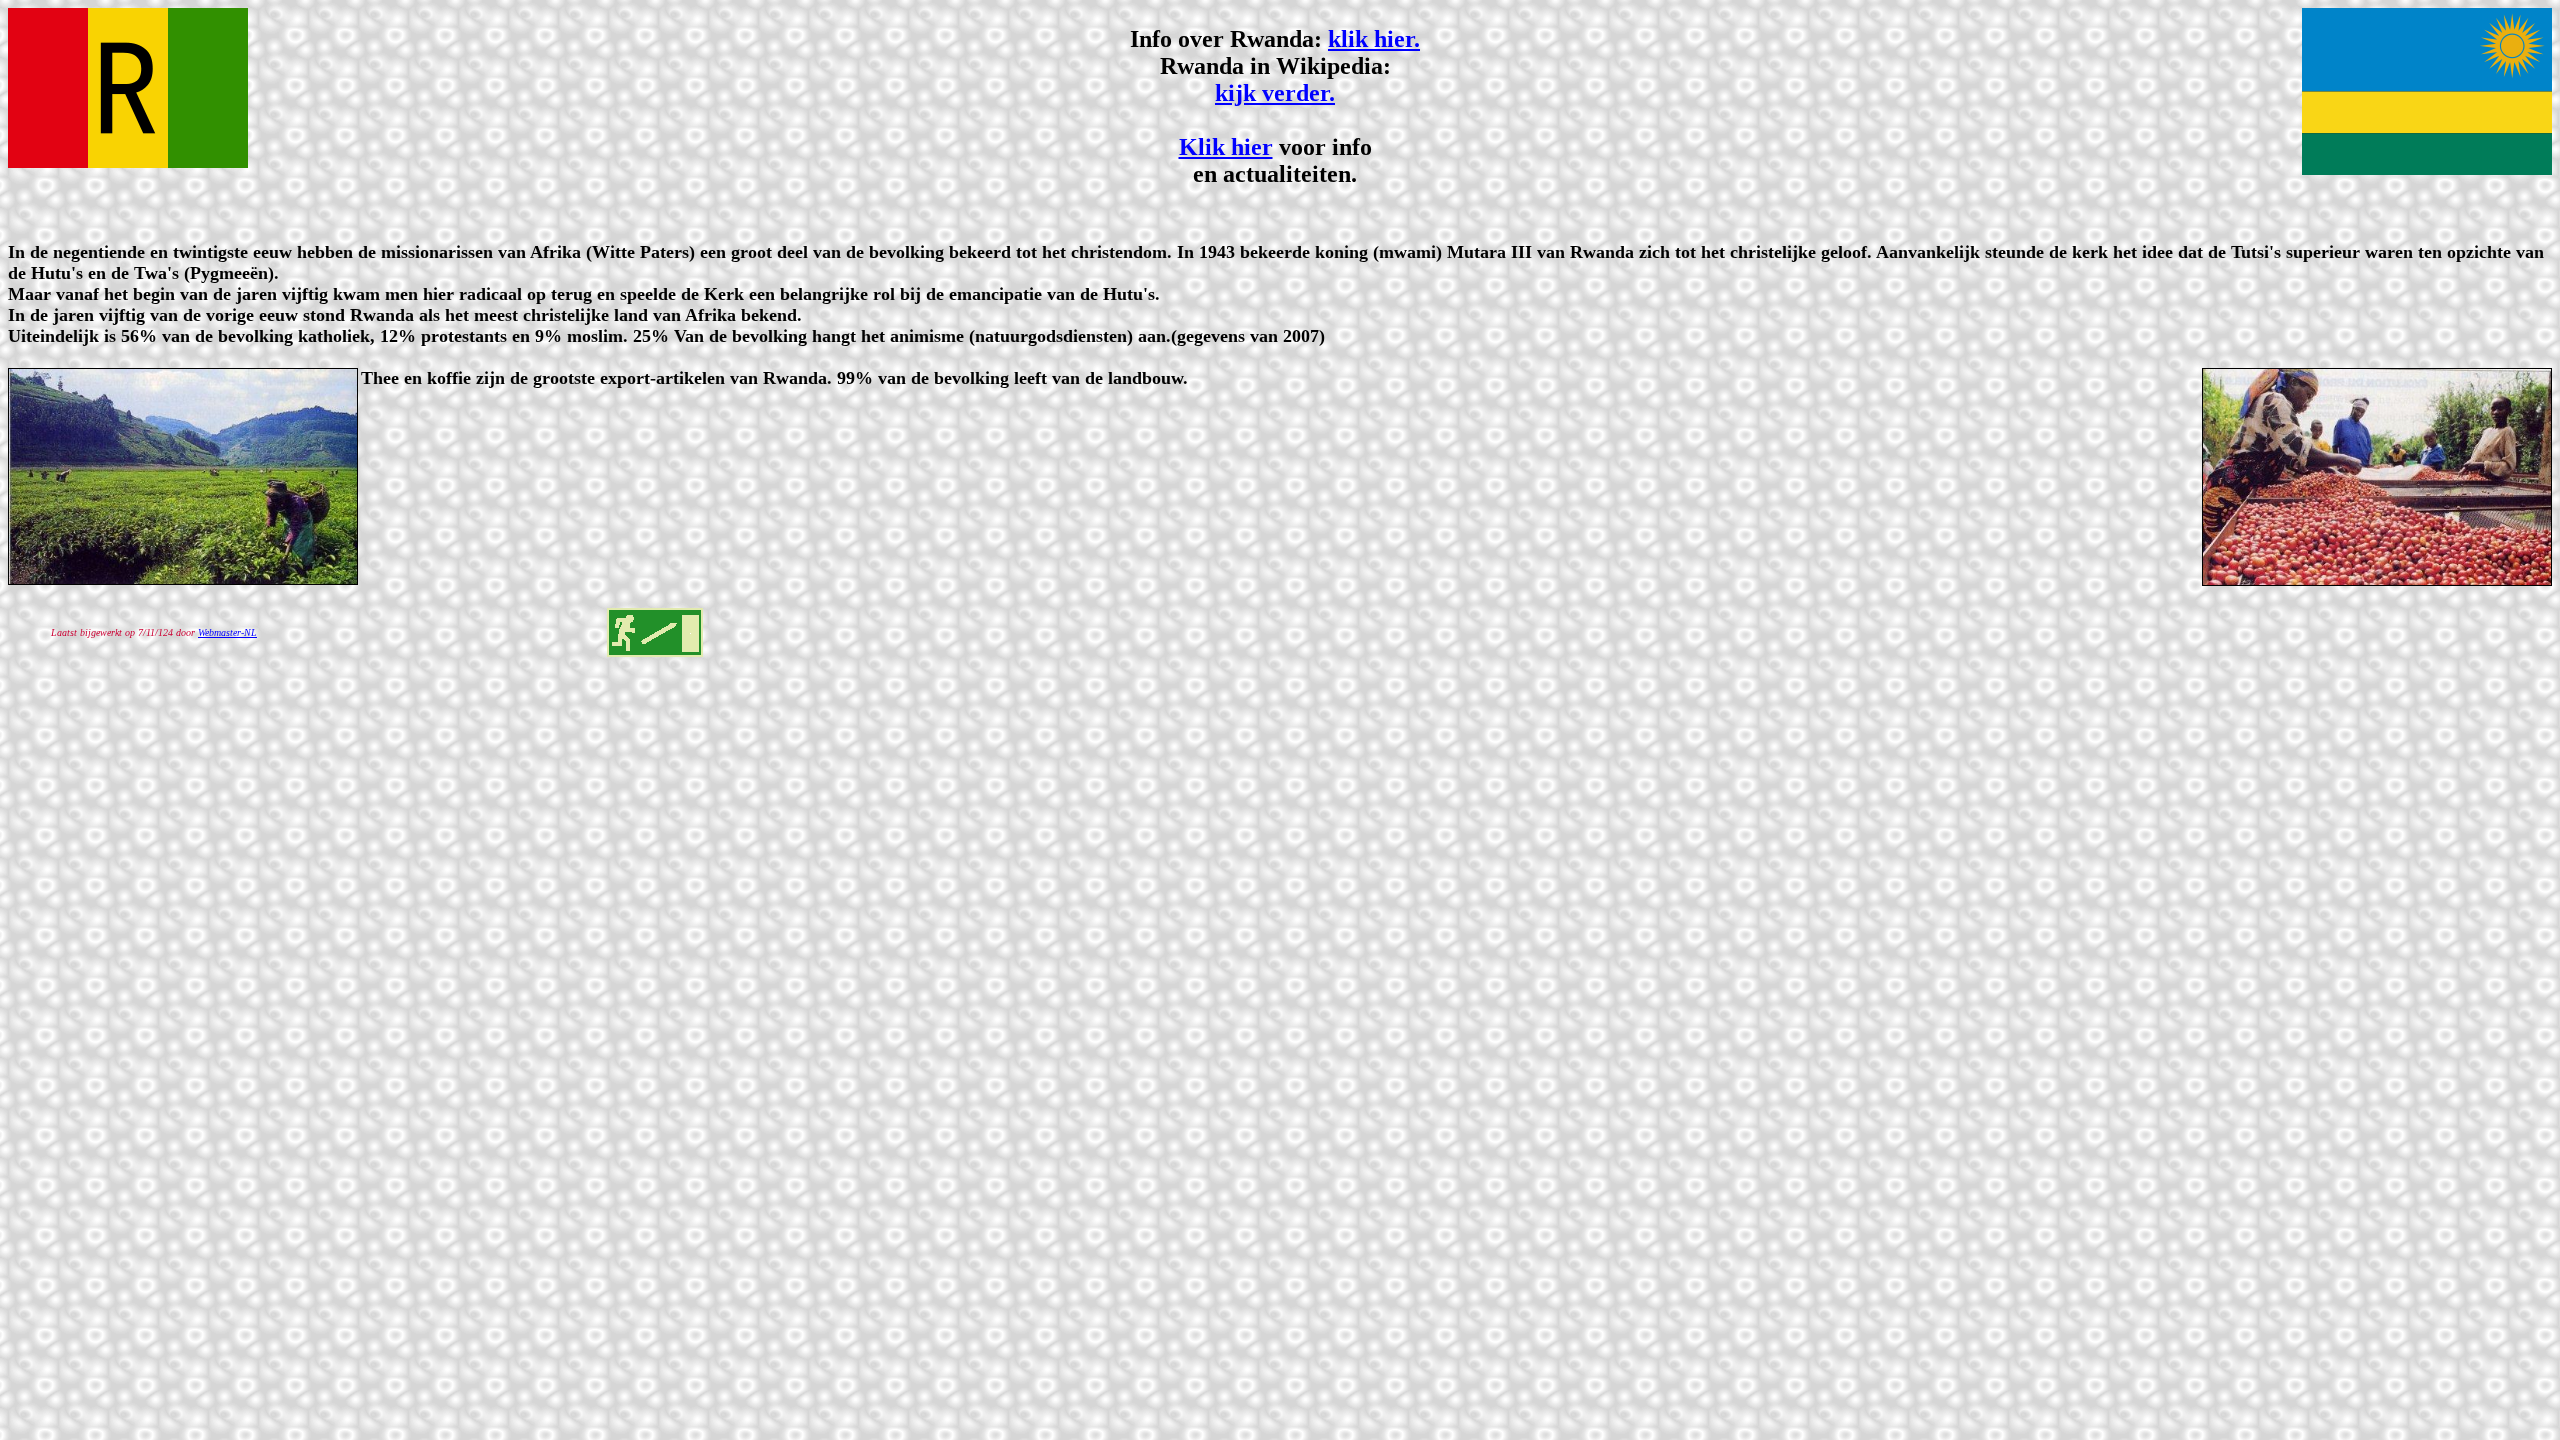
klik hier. (1374, 39)
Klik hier (1226, 147)
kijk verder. (1275, 93)
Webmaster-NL (227, 632)
